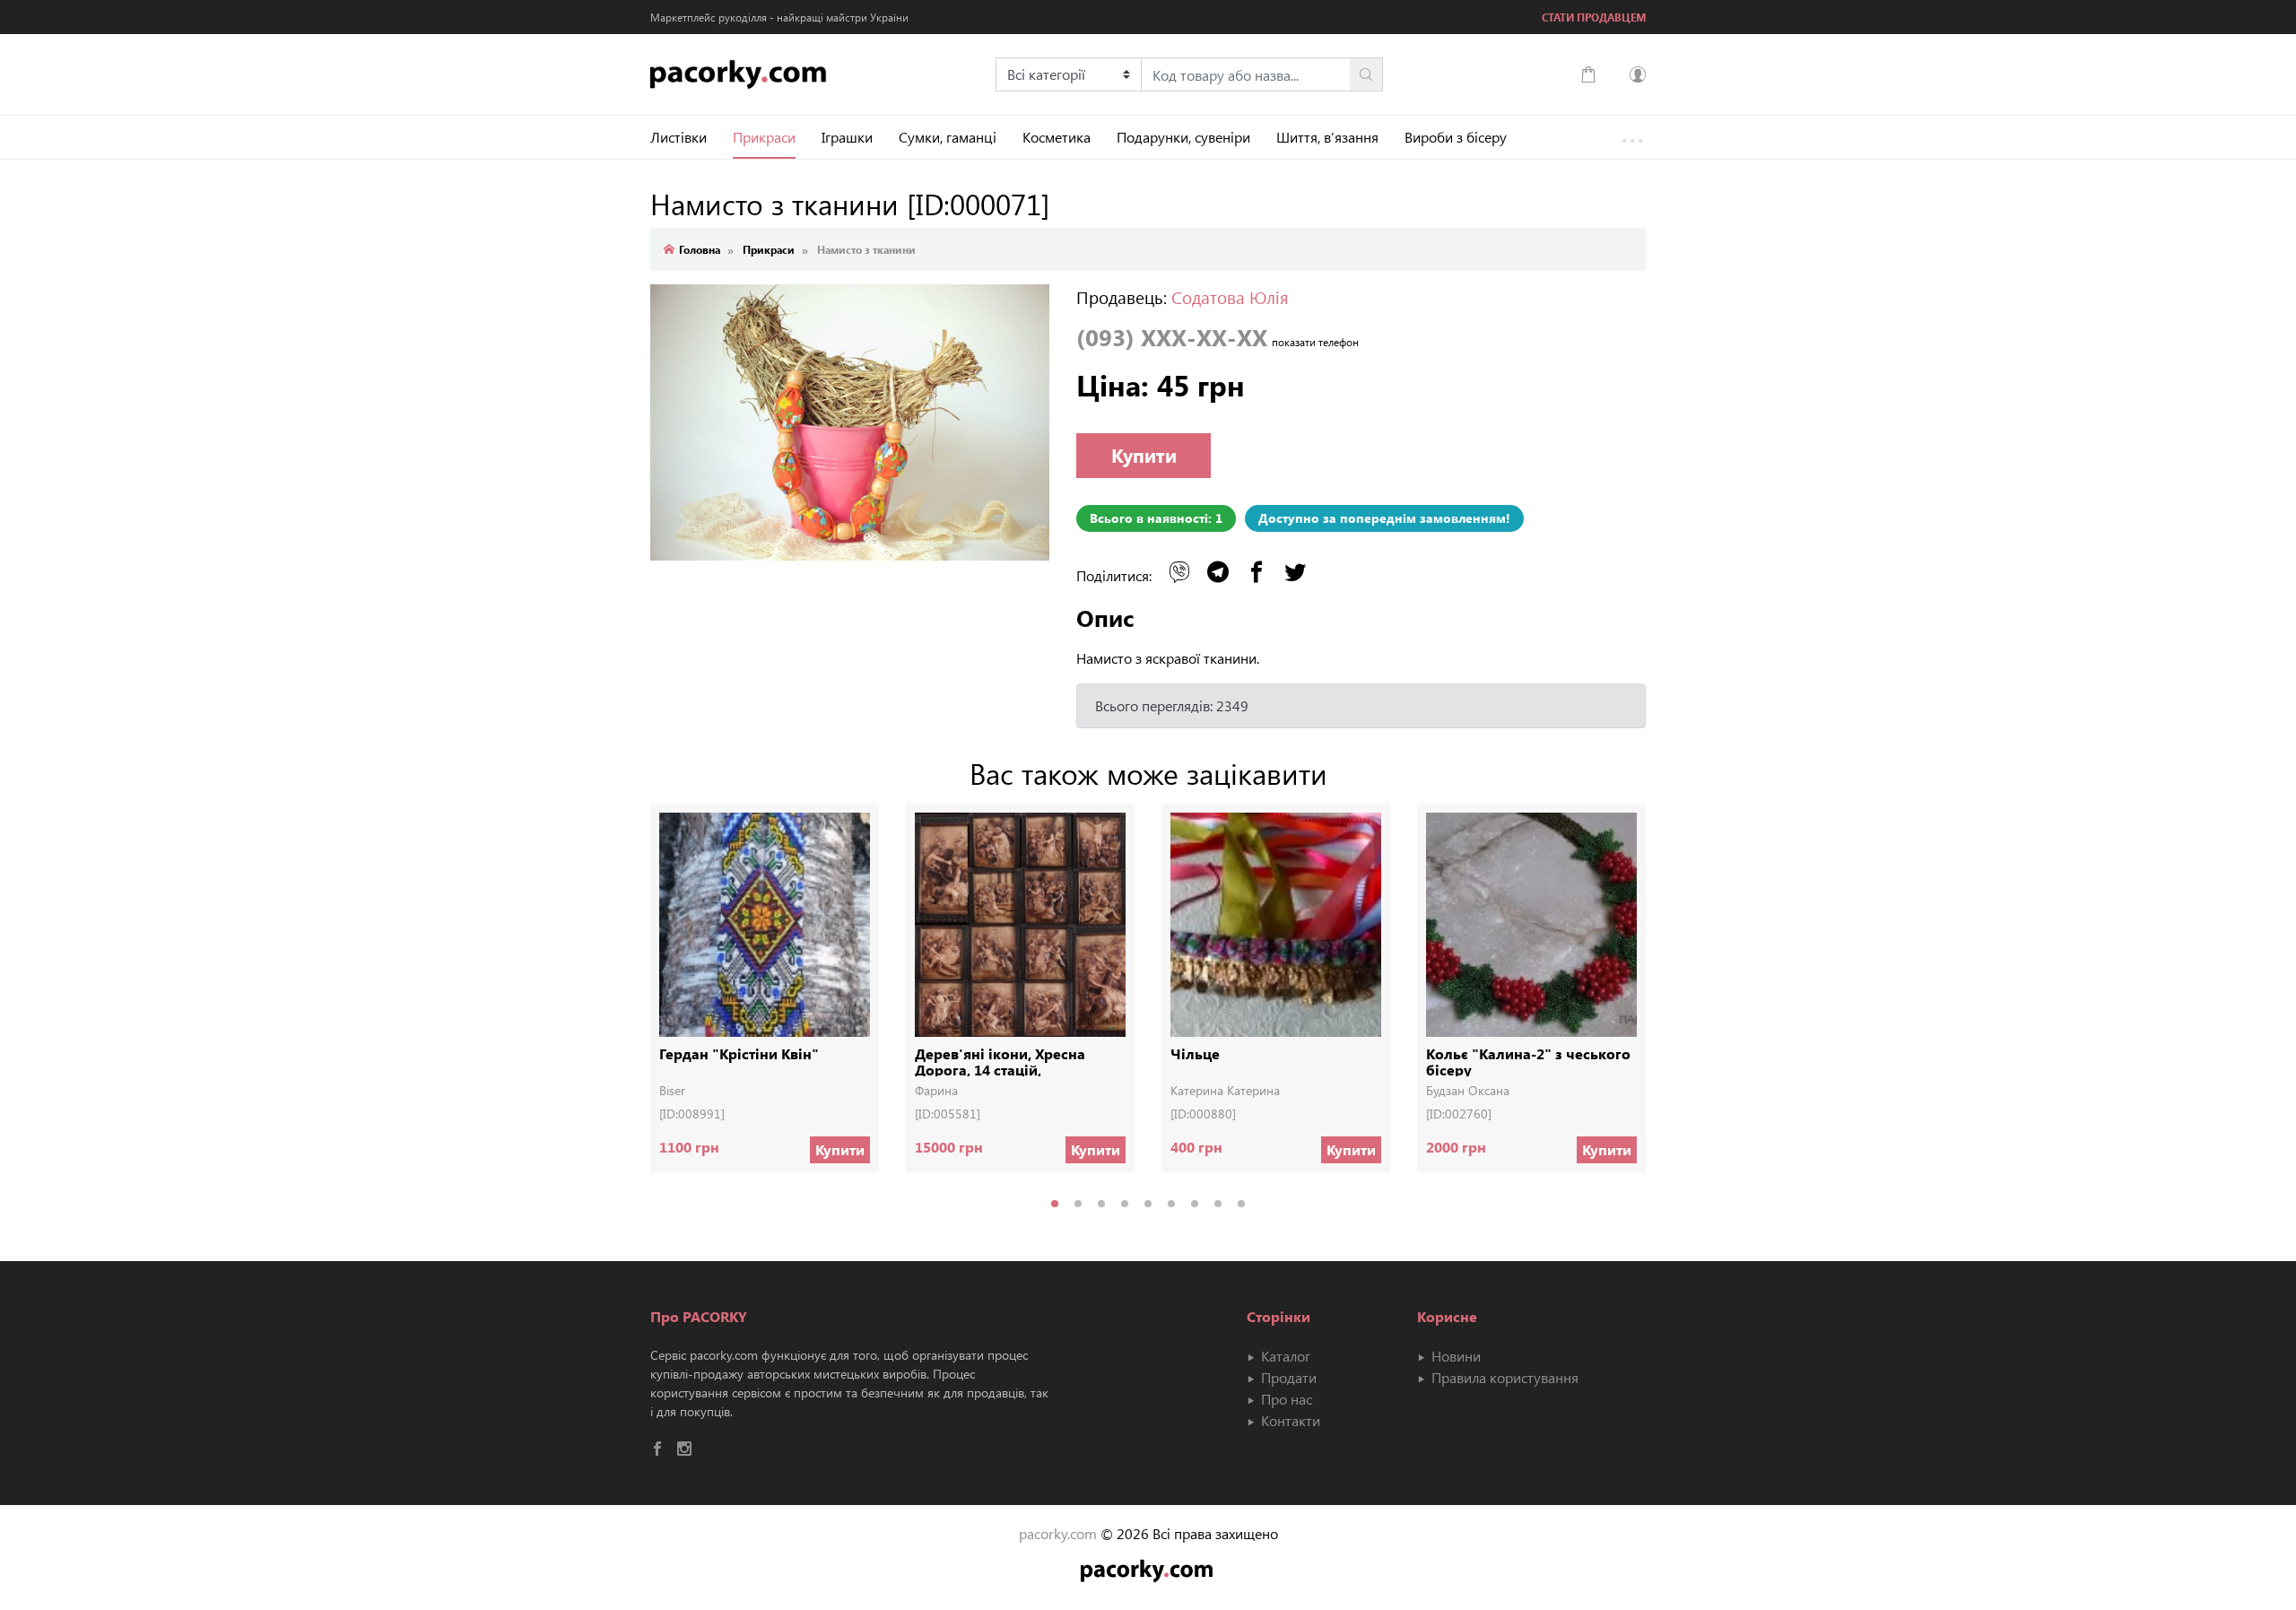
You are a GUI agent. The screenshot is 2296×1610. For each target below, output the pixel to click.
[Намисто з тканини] (850, 436)
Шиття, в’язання (1327, 137)
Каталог (1284, 1356)
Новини (1454, 1356)
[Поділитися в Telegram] (1218, 572)
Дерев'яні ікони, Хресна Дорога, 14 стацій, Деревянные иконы (1000, 1061)
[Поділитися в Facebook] (1257, 572)
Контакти (1289, 1420)
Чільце (1195, 1054)
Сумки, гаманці (948, 137)
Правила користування (1503, 1377)
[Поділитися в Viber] (1179, 572)
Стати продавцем (1594, 17)
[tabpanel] (765, 1001)
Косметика (1057, 137)
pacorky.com (1058, 1533)
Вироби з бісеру (1456, 137)
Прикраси (764, 137)
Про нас (1285, 1399)
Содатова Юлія (1230, 297)
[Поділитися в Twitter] (1295, 572)
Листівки (678, 137)
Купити (1144, 455)
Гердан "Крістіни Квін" (739, 1054)
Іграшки (847, 137)
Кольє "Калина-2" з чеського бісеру (1528, 1061)
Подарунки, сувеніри (1183, 137)
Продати (1287, 1377)
